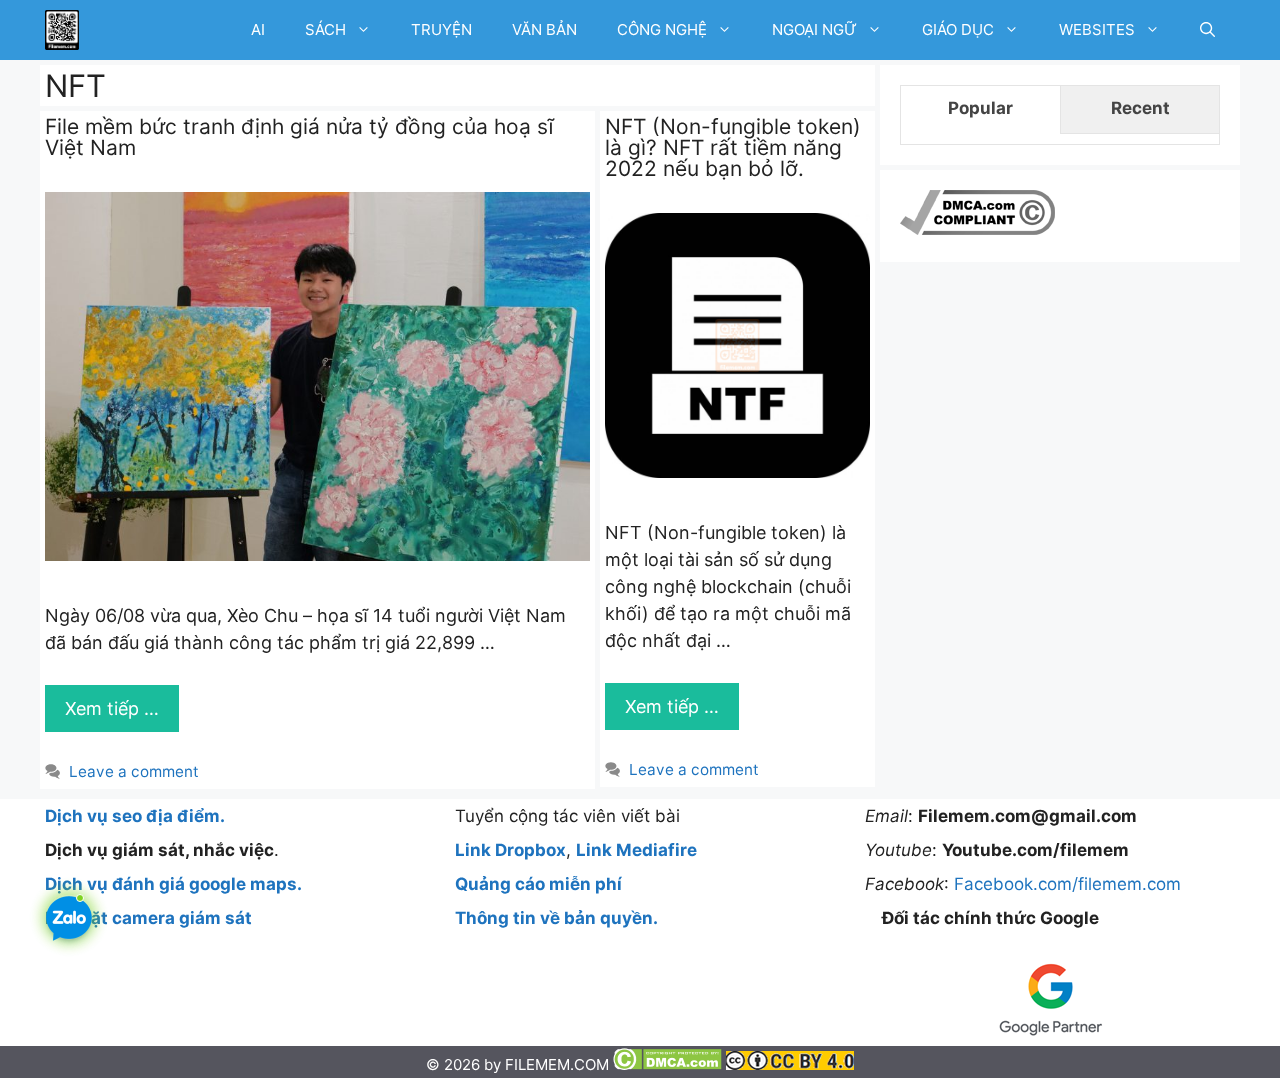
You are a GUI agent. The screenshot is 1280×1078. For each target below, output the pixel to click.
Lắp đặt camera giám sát (148, 918)
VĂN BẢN (544, 29)
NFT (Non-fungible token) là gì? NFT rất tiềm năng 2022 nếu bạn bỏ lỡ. (733, 147)
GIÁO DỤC (958, 29)
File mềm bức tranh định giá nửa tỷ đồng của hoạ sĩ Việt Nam (299, 137)
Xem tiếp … (112, 708)
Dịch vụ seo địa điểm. (135, 816)
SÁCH (325, 29)
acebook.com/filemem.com (1072, 884)
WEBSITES (1097, 29)
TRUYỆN (441, 29)
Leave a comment (134, 771)
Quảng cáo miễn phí (538, 884)
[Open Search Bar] (1207, 30)
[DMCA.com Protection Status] (669, 1064)
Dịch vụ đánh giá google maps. (173, 884)
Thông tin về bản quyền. (556, 918)
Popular (980, 108)
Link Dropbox (510, 850)
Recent (1140, 108)
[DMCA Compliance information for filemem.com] (977, 229)
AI (258, 29)
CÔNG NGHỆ (662, 29)
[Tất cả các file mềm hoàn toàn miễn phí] (62, 30)
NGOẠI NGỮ (814, 29)
